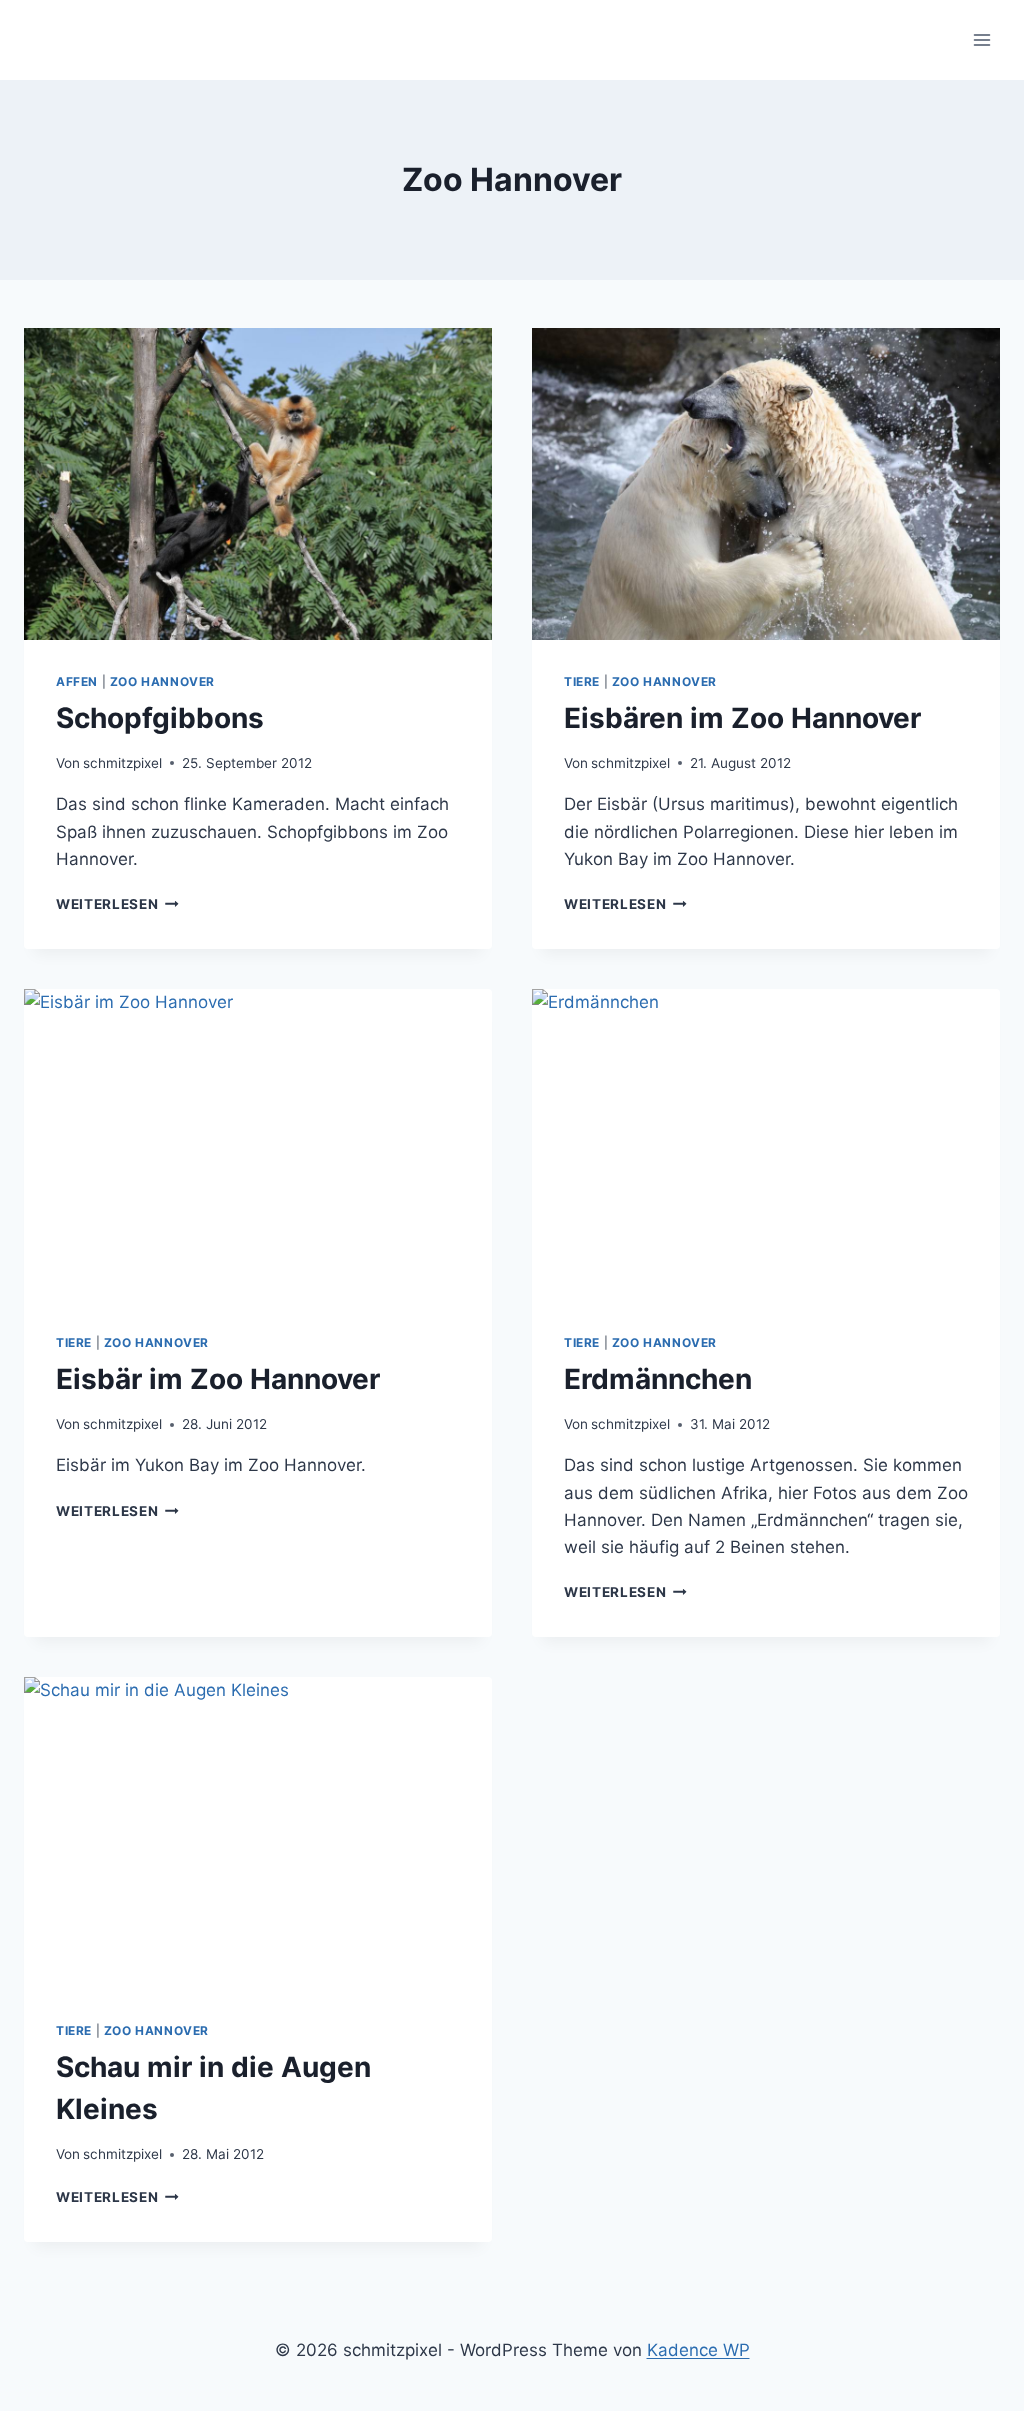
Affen (77, 681)
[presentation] (258, 484)
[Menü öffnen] (981, 39)
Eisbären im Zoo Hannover (742, 718)
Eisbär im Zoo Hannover (218, 1379)
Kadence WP (698, 2350)
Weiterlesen (117, 904)
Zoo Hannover (162, 681)
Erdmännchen (658, 1379)
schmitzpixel (122, 763)
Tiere (582, 681)
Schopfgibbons (160, 718)
